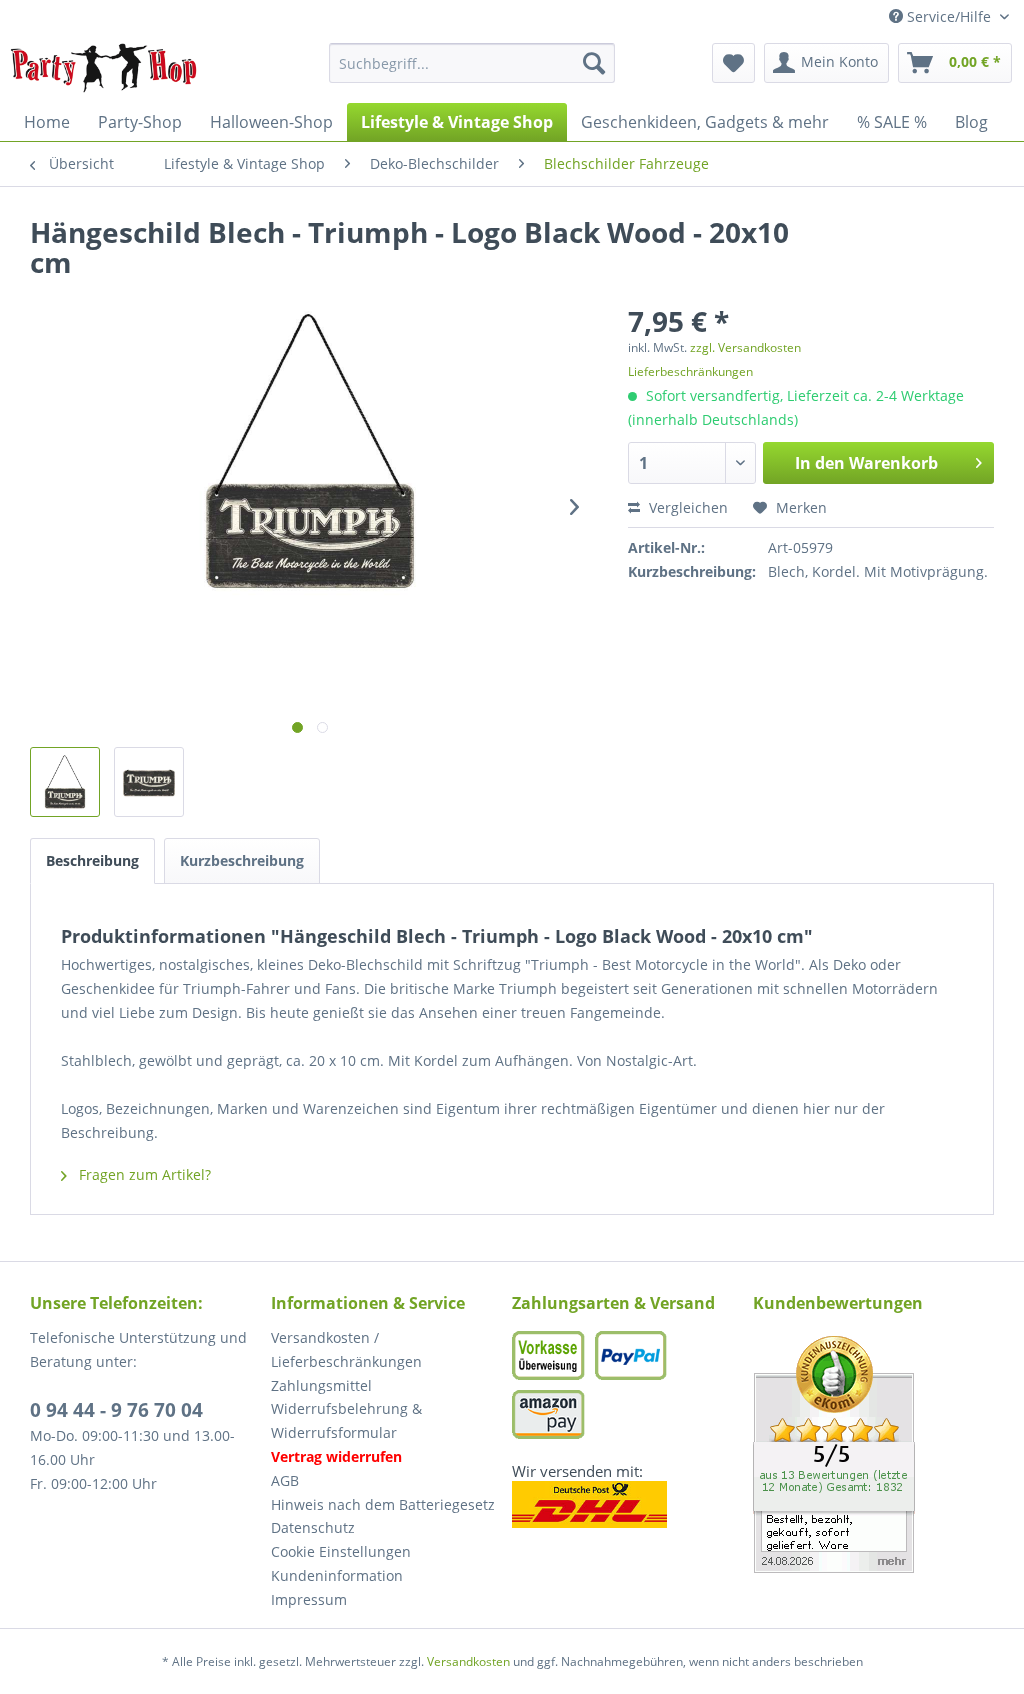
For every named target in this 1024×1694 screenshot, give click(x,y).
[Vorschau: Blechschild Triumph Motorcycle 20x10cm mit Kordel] (149, 782)
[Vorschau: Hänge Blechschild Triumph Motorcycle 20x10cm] (65, 782)
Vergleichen (686, 507)
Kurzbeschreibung (242, 860)
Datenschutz (313, 1527)
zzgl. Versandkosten (745, 347)
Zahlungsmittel (321, 1385)
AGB (285, 1480)
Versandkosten (468, 1661)
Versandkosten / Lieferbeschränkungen (346, 1349)
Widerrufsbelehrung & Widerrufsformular (346, 1420)
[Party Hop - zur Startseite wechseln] (104, 68)
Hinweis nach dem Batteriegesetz (383, 1504)
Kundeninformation (337, 1575)
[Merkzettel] (733, 63)
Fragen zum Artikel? (143, 1174)
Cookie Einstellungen (341, 1551)
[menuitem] (472, 63)
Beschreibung (92, 860)
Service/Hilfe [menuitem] (949, 16)
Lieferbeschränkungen (690, 371)
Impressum (309, 1599)
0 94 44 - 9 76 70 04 (116, 1410)
